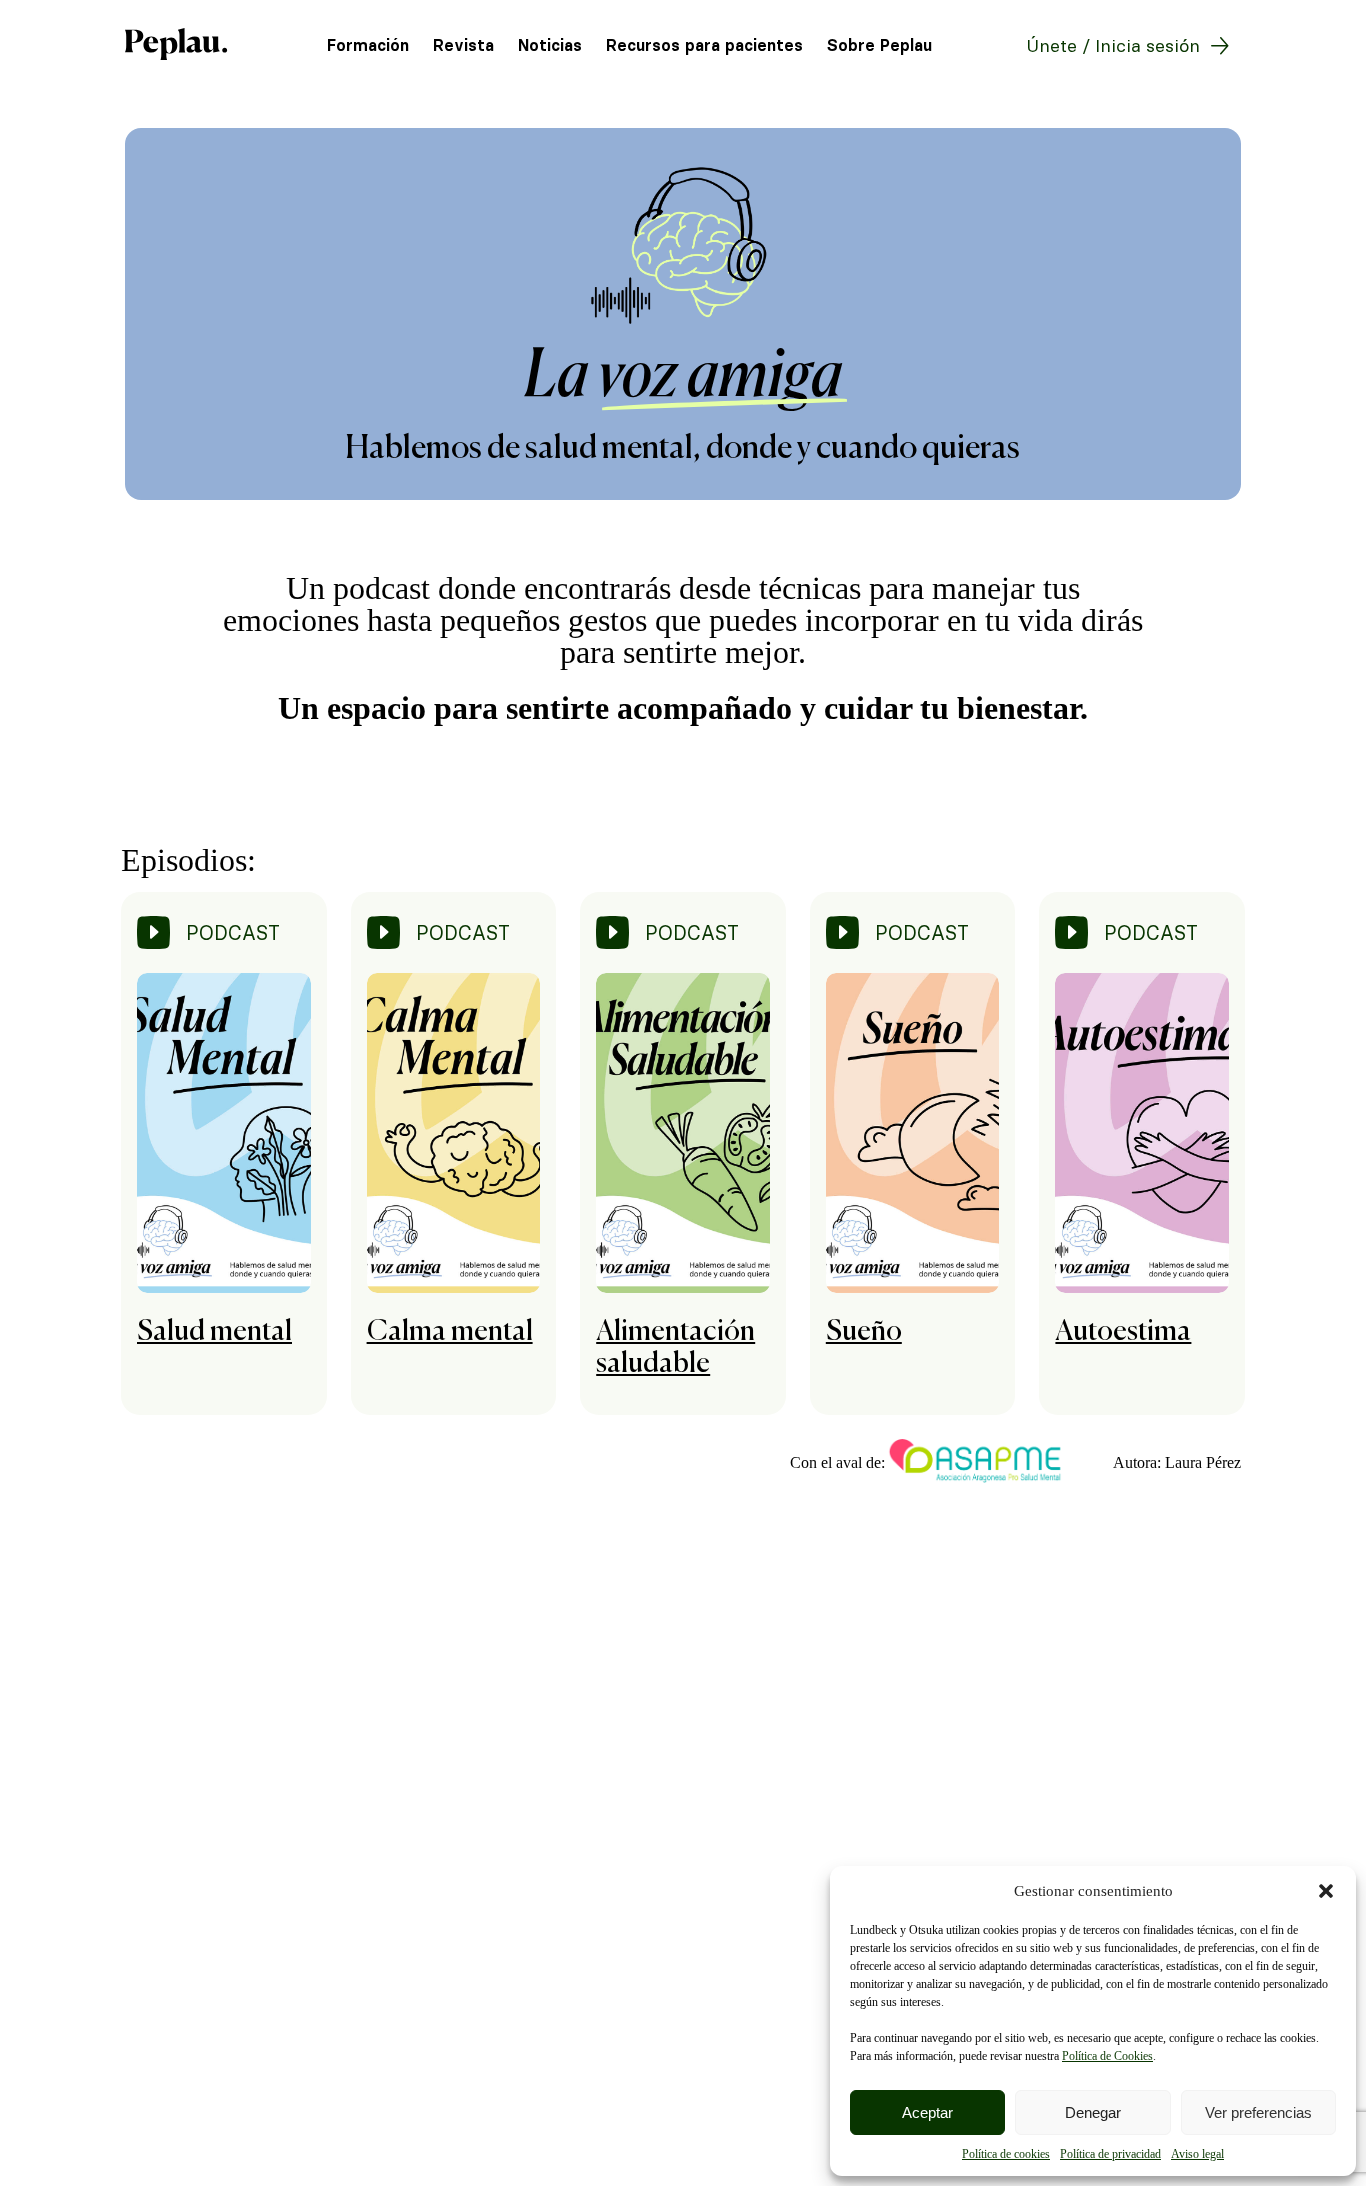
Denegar (1093, 2112)
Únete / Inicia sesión (1113, 46)
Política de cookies (1006, 2154)
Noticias (550, 45)
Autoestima (1123, 1332)
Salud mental (214, 1332)
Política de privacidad (1110, 2154)
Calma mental (450, 1332)
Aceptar (927, 2112)
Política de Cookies (1107, 2056)
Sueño (864, 1332)
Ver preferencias (1258, 2112)
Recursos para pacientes (704, 45)
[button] (1326, 1891)
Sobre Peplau (879, 45)
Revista (463, 45)
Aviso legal (1197, 2154)
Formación (368, 45)
